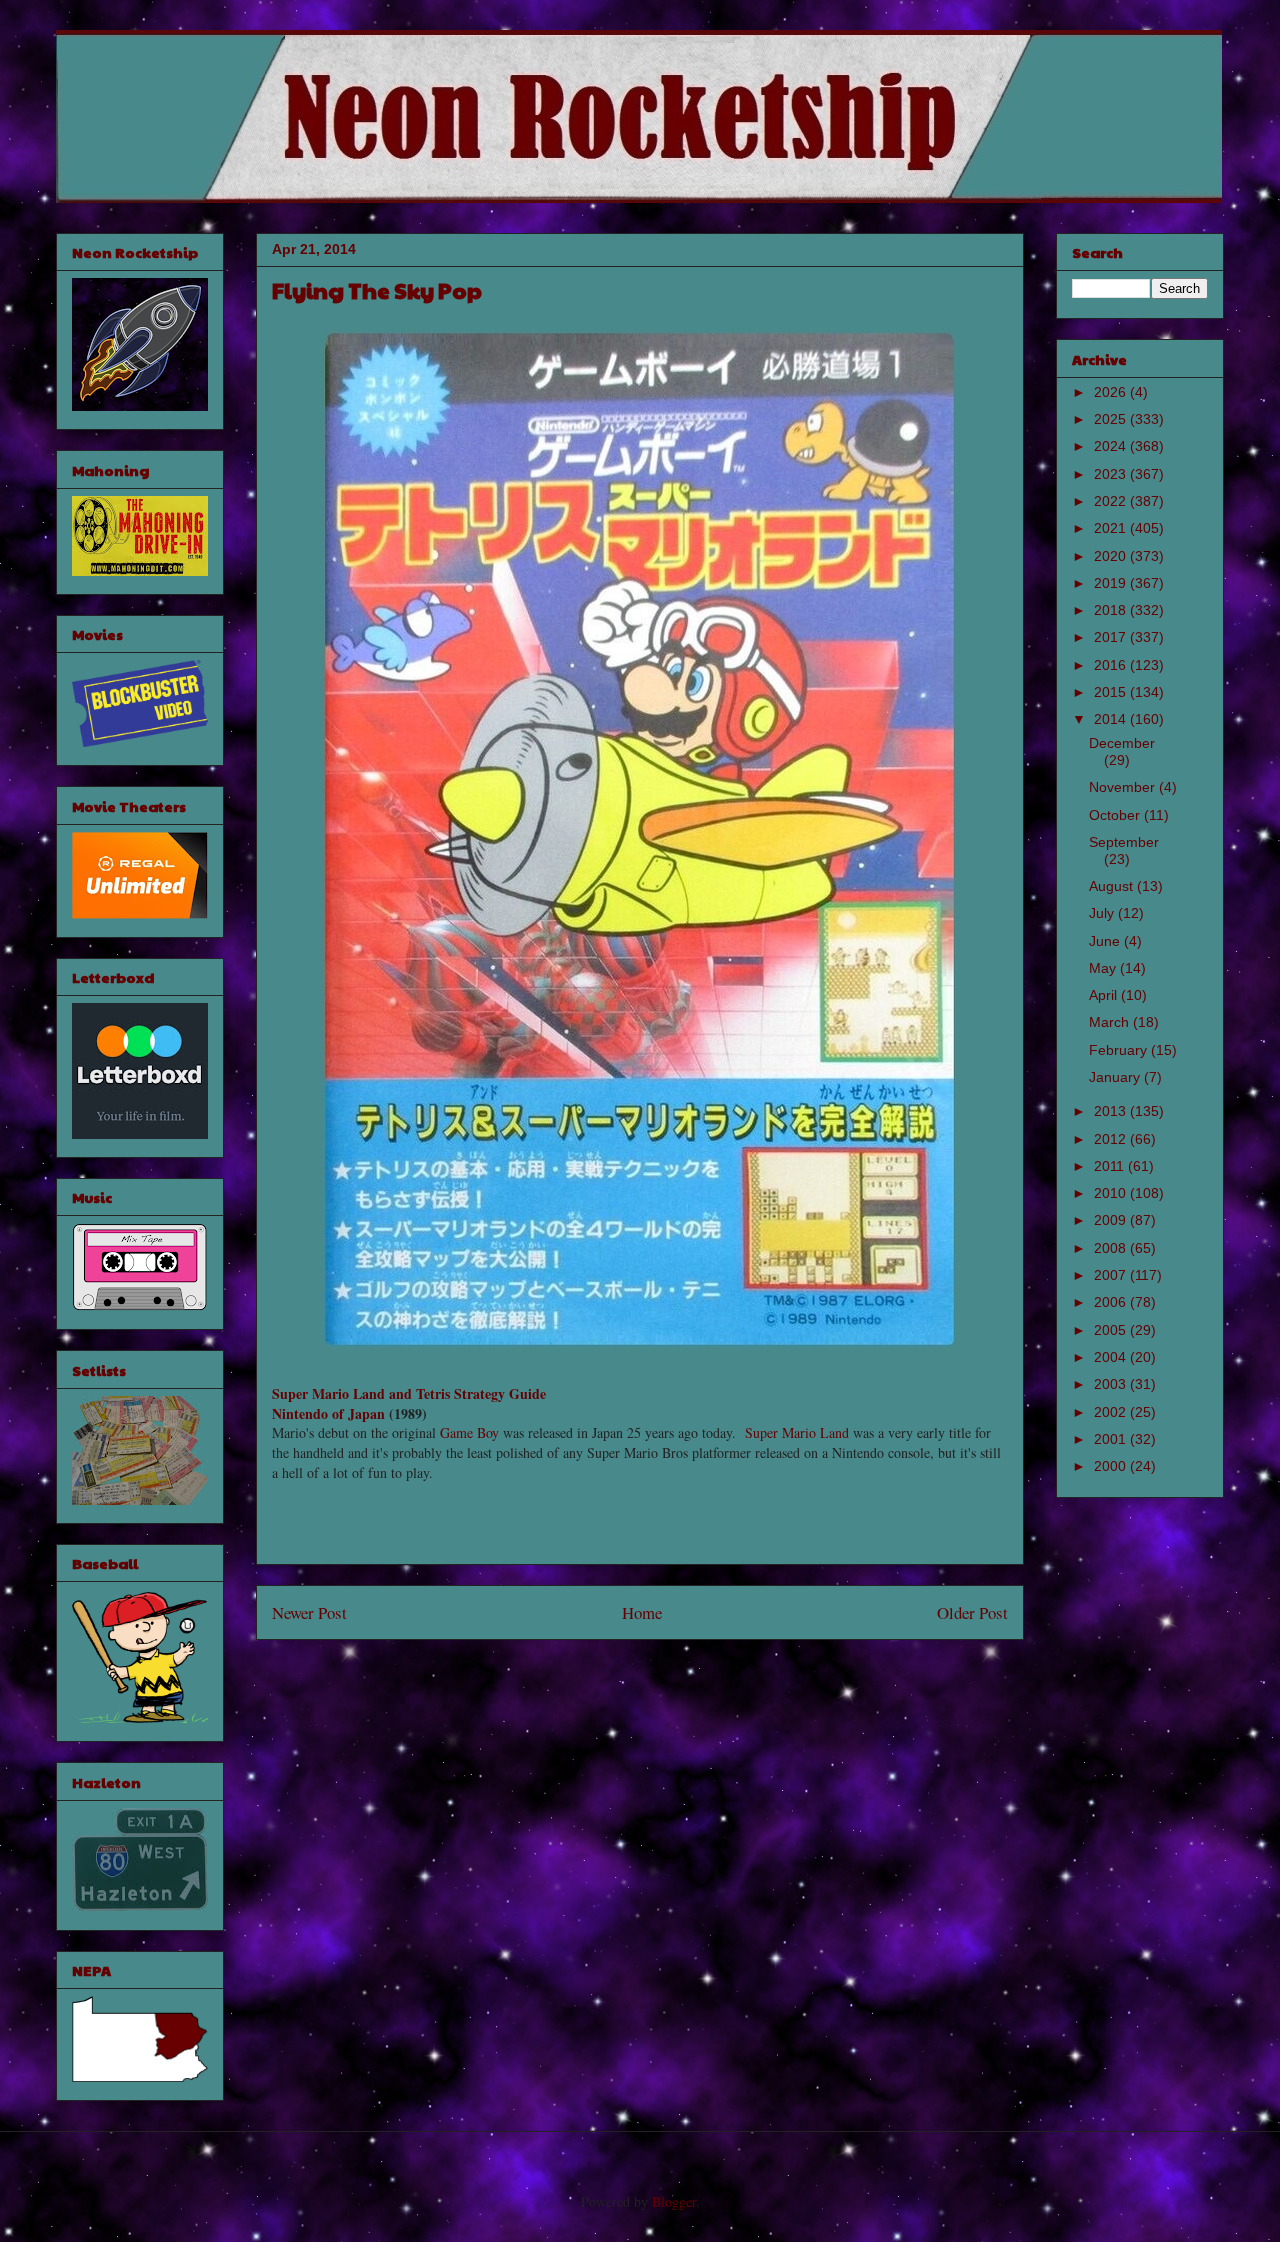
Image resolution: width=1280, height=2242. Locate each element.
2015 (1112, 692)
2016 (1112, 665)
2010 (1112, 1193)
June (1106, 941)
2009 (1112, 1220)
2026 (1112, 392)
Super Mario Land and (344, 1393)
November (1124, 787)
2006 (1112, 1302)
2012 (1112, 1139)
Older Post (972, 1612)
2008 (1112, 1248)
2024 (1112, 446)
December (1122, 743)
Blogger (674, 2201)
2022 (1112, 501)
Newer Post (309, 1612)
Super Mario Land (797, 1432)
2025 (1112, 419)
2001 (1112, 1439)
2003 (1112, 1384)
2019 (1112, 583)
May (1104, 968)
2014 (1112, 719)
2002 (1112, 1412)
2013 (1112, 1111)
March (1111, 1022)
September (1124, 842)
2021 (1112, 528)
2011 (1111, 1166)
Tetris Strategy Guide (481, 1393)
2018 (1112, 610)
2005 (1112, 1330)
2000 (1112, 1466)
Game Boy (469, 1432)
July (1103, 913)
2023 (1112, 474)
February (1120, 1050)
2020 (1112, 556)
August (1113, 886)
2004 (1112, 1357)
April (1105, 995)
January (1116, 1077)
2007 (1112, 1275)
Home (642, 1612)
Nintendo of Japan (328, 1413)
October (1116, 815)
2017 (1112, 637)
